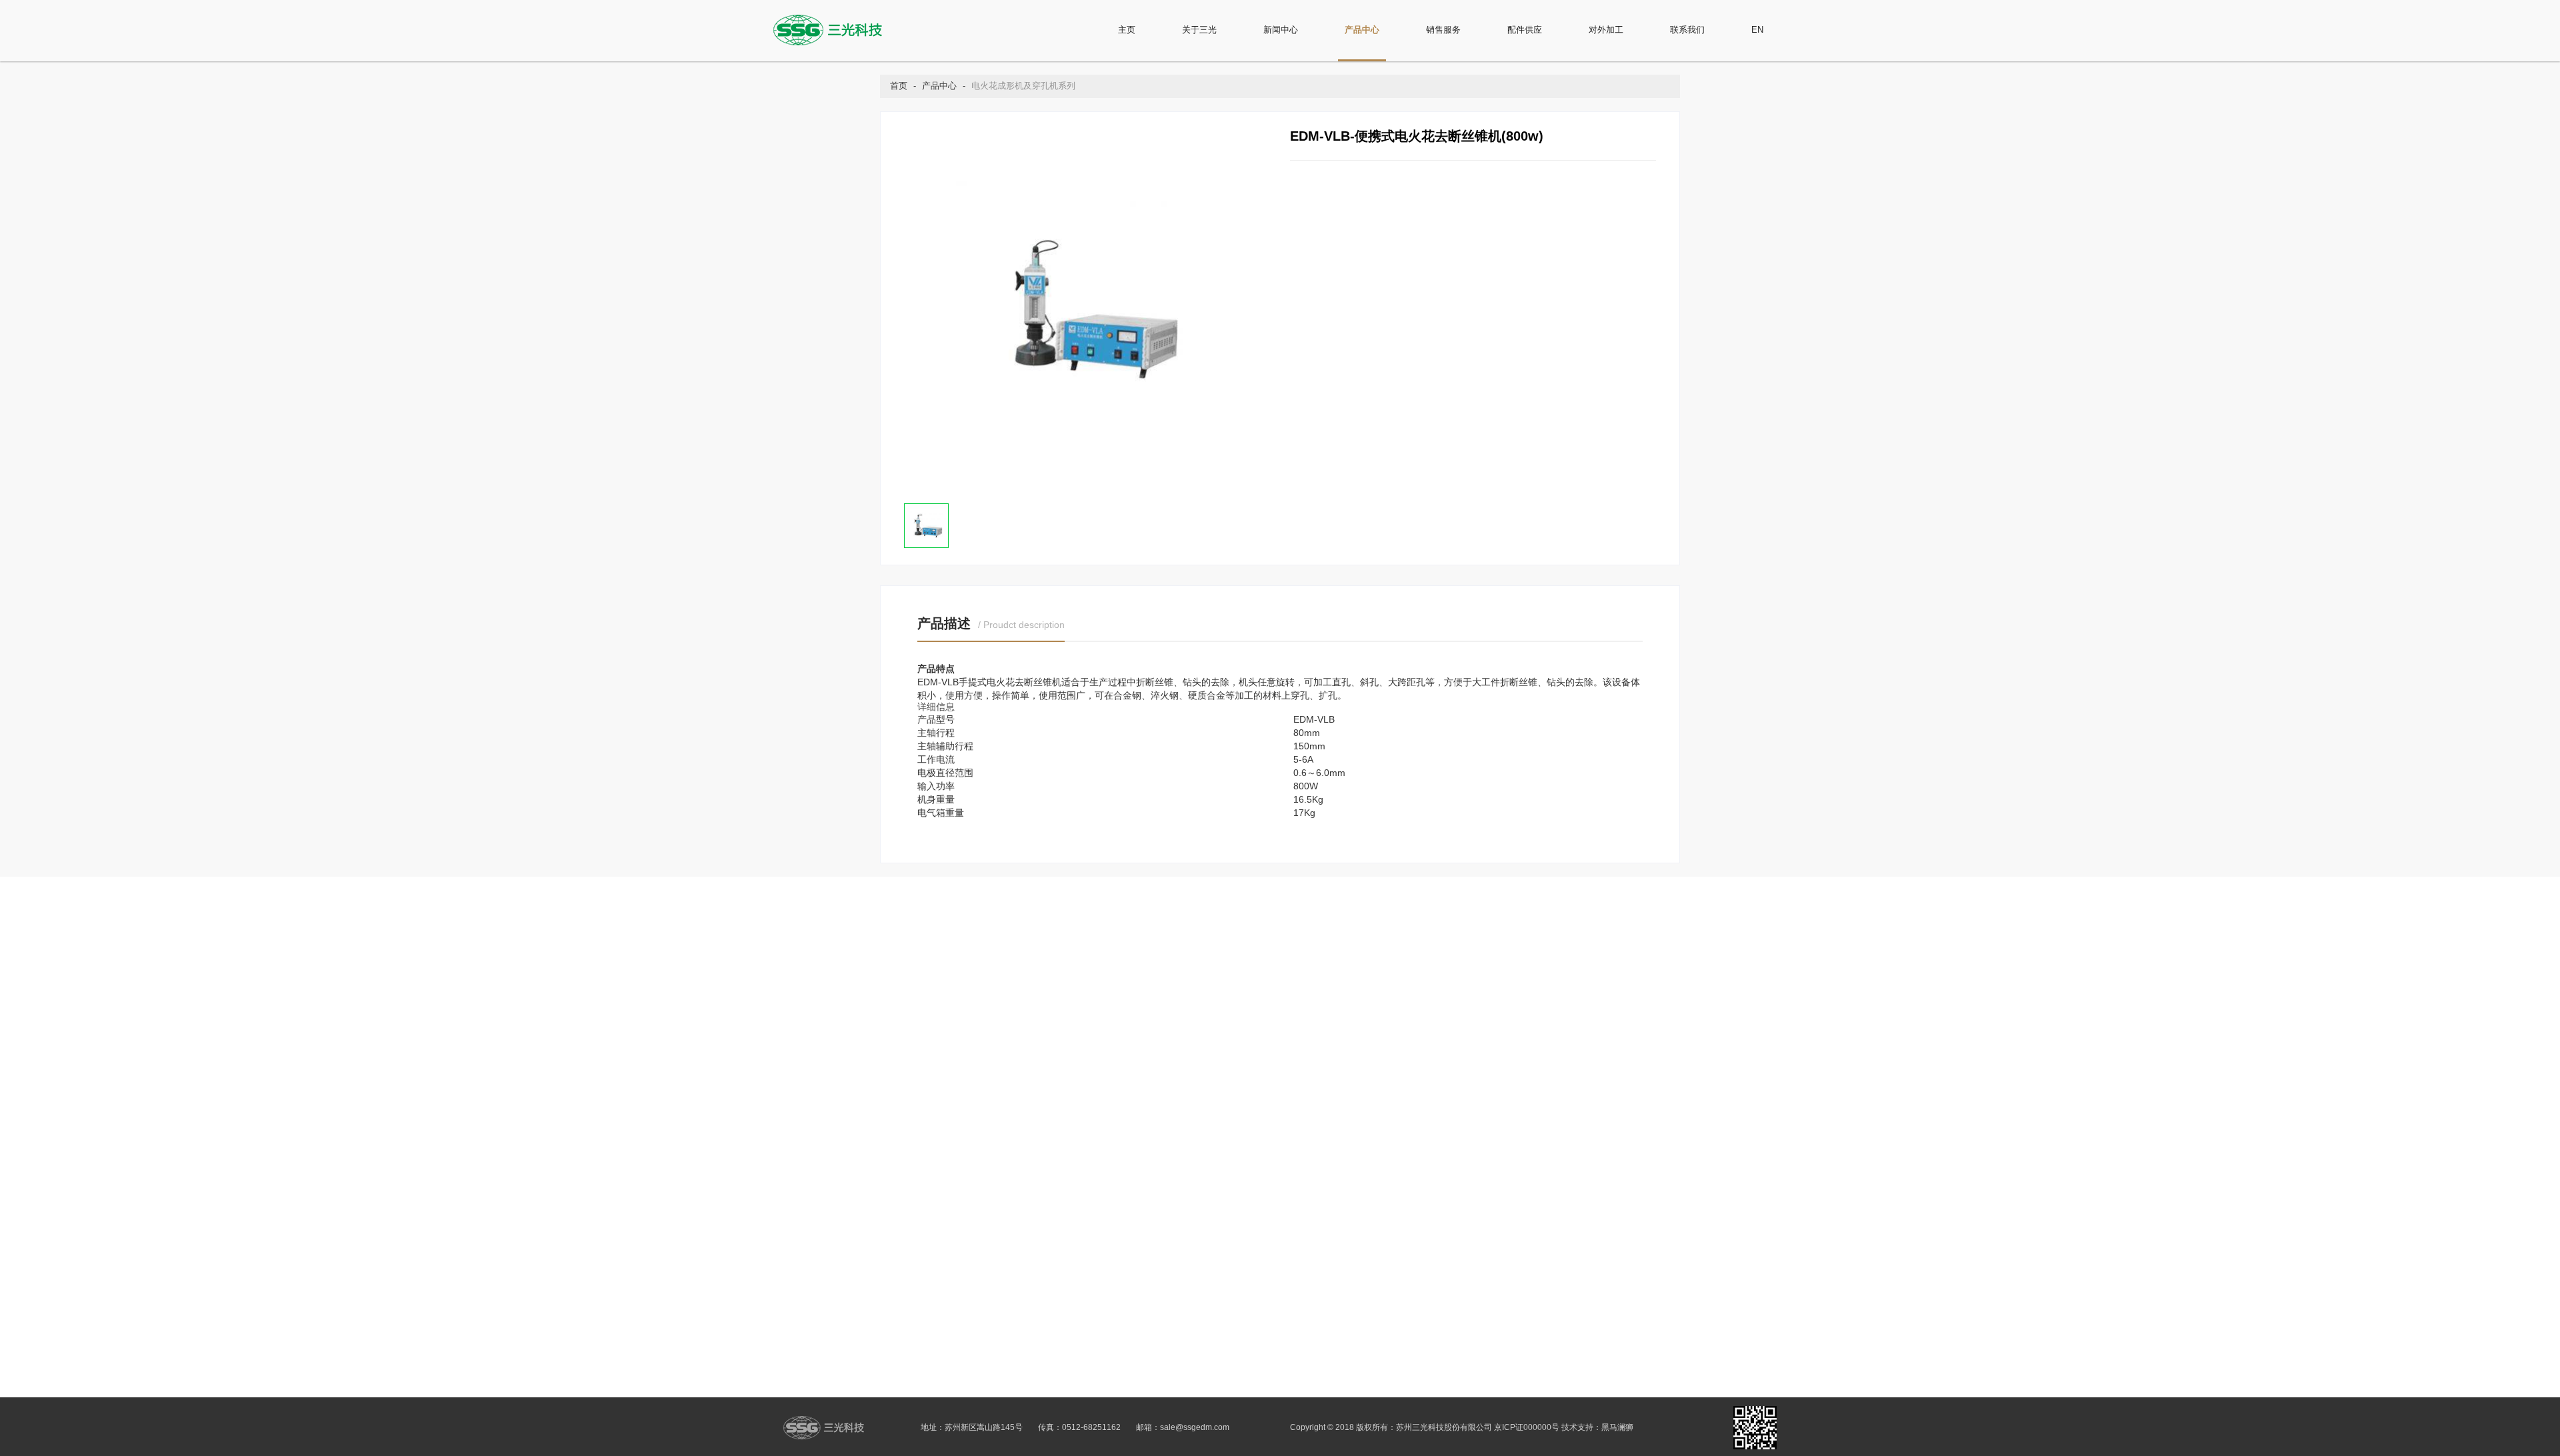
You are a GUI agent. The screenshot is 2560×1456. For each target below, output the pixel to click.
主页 (1127, 30)
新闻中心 (1281, 30)
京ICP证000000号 (1527, 1427)
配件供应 (1525, 30)
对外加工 (1606, 30)
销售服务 (1443, 30)
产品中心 (1362, 30)
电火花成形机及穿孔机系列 (1023, 86)
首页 (899, 86)
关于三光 (1199, 30)
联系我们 (1687, 30)
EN (1757, 30)
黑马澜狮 (1617, 1427)
